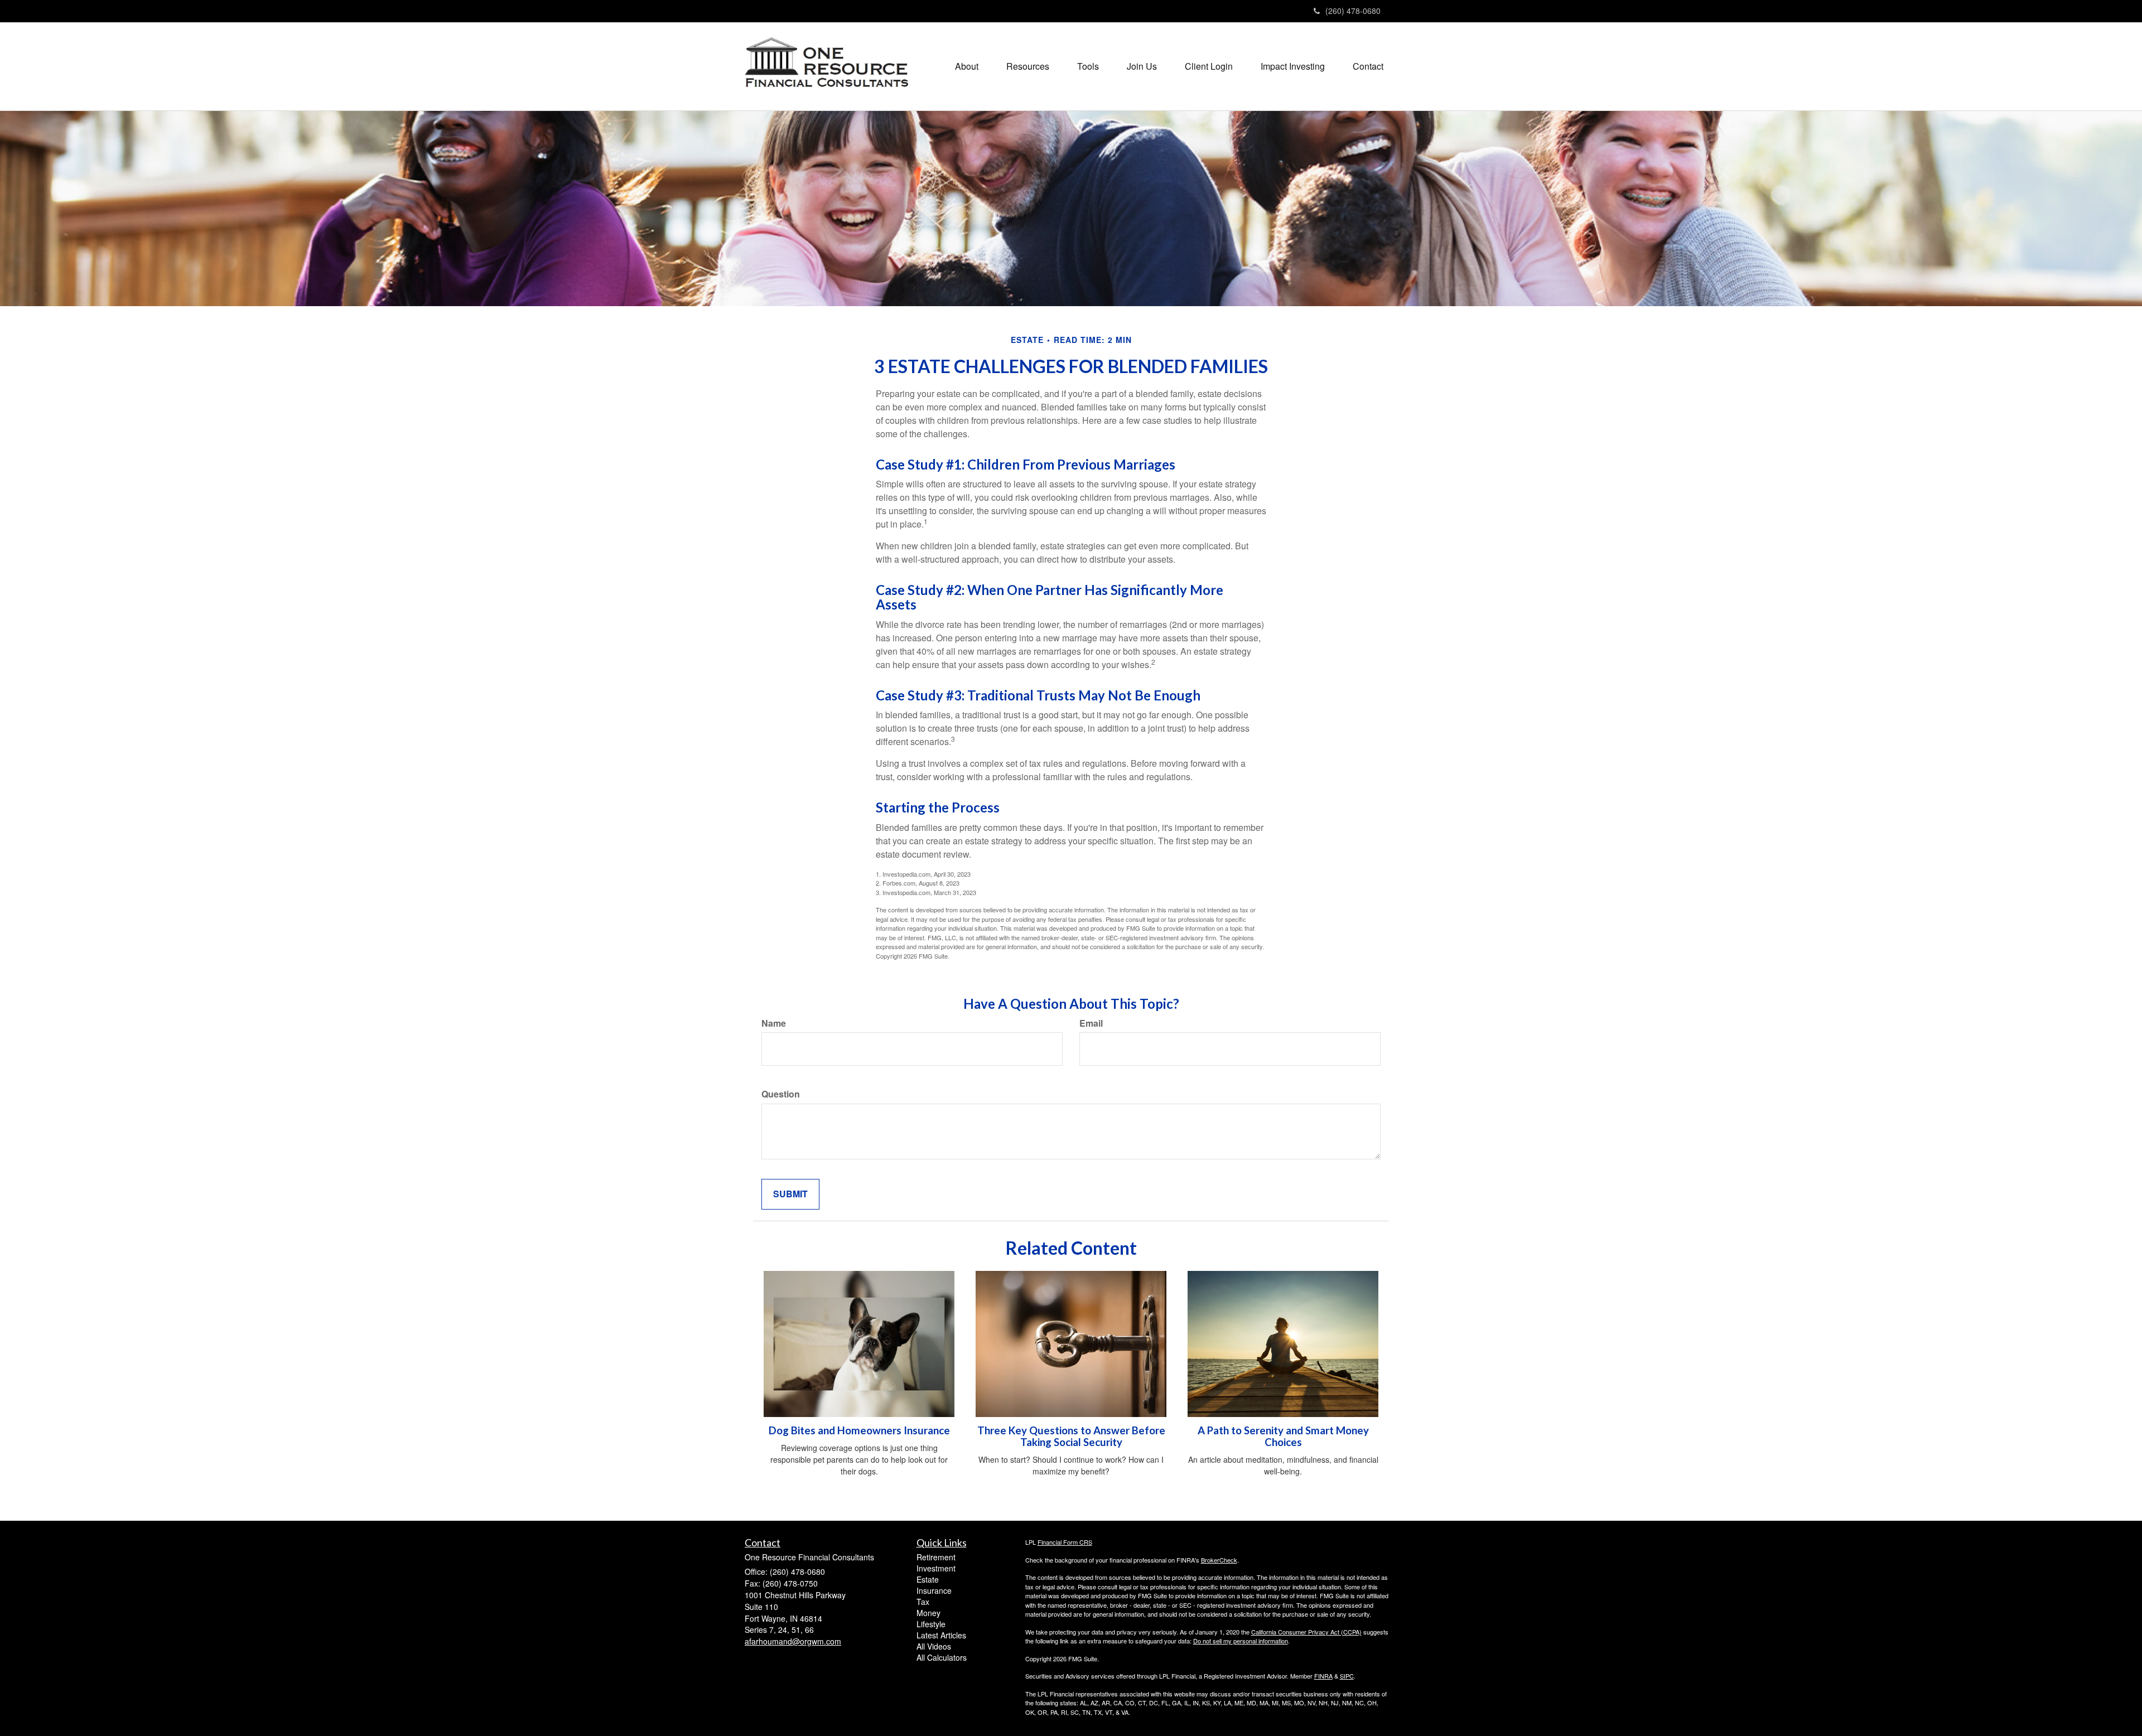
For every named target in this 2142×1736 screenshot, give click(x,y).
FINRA (1323, 1676)
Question (781, 1094)
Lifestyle (931, 1624)
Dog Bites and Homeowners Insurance (859, 1430)
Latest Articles (941, 1635)
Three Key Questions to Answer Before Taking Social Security (1071, 1436)
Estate (928, 1579)
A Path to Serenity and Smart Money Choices (1283, 1436)
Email (1091, 1023)
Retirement (936, 1557)
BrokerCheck (1219, 1560)
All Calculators (942, 1657)
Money (928, 1613)
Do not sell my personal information (1241, 1641)
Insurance (934, 1590)
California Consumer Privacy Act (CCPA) (1306, 1632)
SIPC (1347, 1676)
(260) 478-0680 (1353, 11)
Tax (923, 1602)
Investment (936, 1568)
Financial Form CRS (1065, 1542)
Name (774, 1023)
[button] (967, 66)
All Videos (934, 1646)
